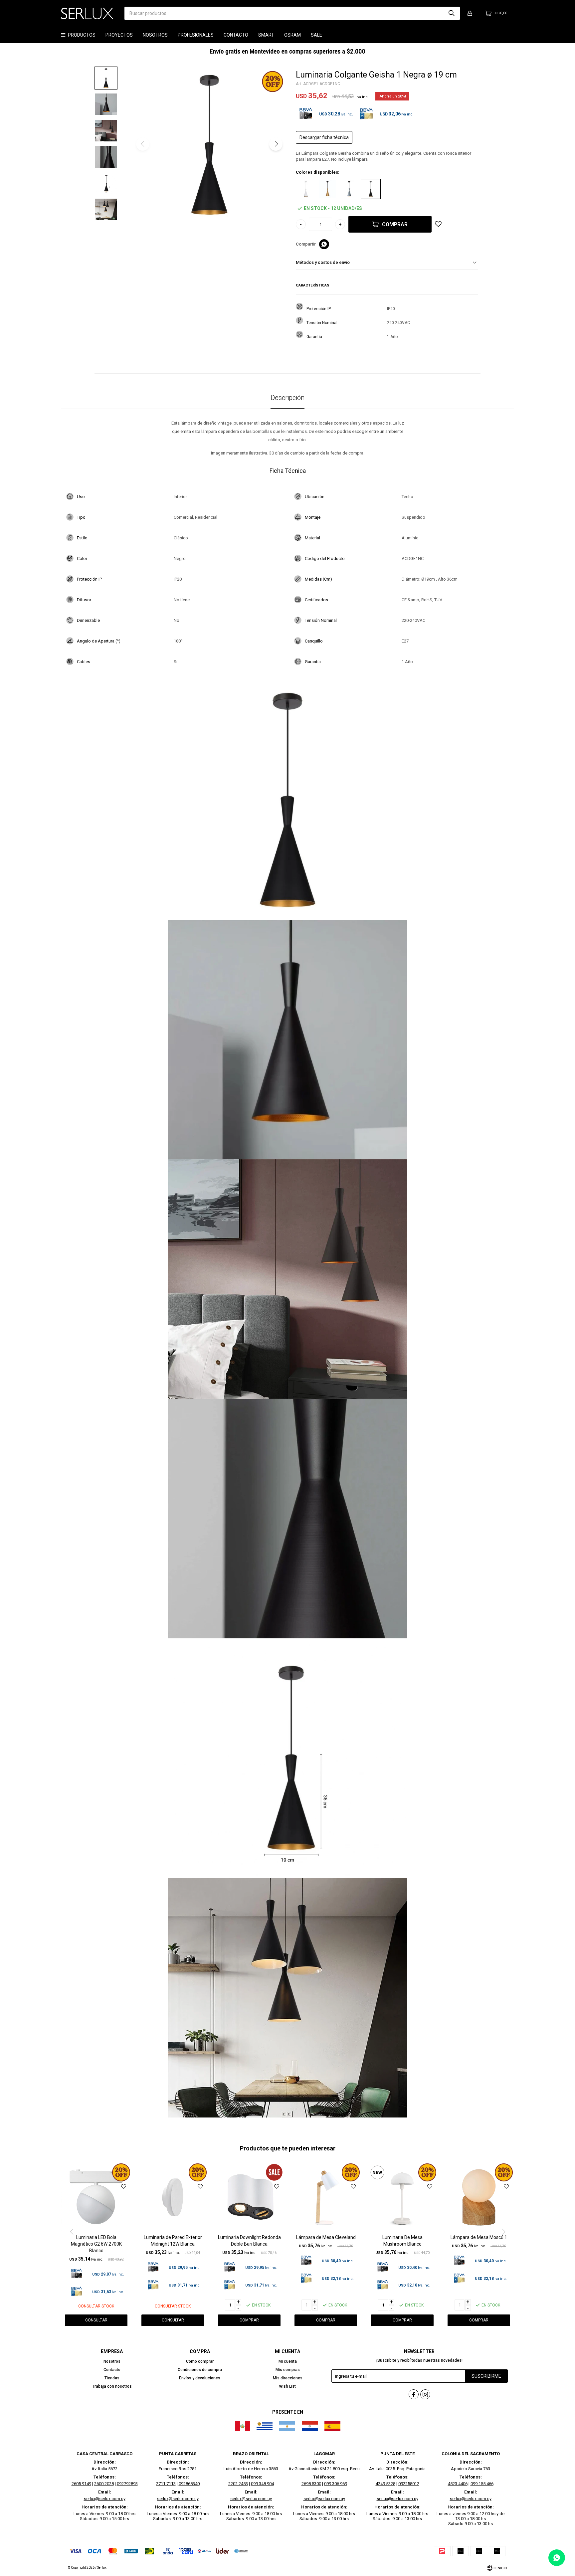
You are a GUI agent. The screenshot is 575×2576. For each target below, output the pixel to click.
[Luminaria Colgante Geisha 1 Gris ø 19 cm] (349, 189)
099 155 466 (482, 2484)
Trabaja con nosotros (112, 2386)
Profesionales (196, 35)
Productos (82, 35)
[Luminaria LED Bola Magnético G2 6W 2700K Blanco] (96, 2197)
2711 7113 (166, 2484)
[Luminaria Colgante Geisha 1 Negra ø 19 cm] (371, 189)
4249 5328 (385, 2484)
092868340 (189, 2484)
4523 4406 (458, 2484)
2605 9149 (81, 2484)
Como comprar (200, 2361)
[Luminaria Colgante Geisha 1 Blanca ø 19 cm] (306, 189)
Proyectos (119, 35)
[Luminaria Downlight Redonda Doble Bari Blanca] (249, 2197)
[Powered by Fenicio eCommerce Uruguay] (497, 2568)
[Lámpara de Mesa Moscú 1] (479, 2197)
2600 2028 (104, 2484)
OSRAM (292, 35)
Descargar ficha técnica (324, 137)
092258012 (409, 2484)
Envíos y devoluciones (200, 2378)
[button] (452, 13)
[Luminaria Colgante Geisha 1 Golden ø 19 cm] (327, 189)
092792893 (127, 2484)
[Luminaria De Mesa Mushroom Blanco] (402, 2197)
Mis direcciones (288, 2378)
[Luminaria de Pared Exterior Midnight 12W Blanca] (173, 2197)
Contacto (236, 35)
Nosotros (155, 35)
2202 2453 (238, 2484)
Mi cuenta (288, 2361)
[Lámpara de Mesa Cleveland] (326, 2197)
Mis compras (288, 2370)
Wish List (287, 2386)
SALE (316, 35)
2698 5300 (311, 2484)
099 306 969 (336, 2484)
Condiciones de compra (200, 2370)
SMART (266, 35)
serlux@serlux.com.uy (105, 2499)
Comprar (395, 224)
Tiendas (112, 2378)
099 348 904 (262, 2484)
